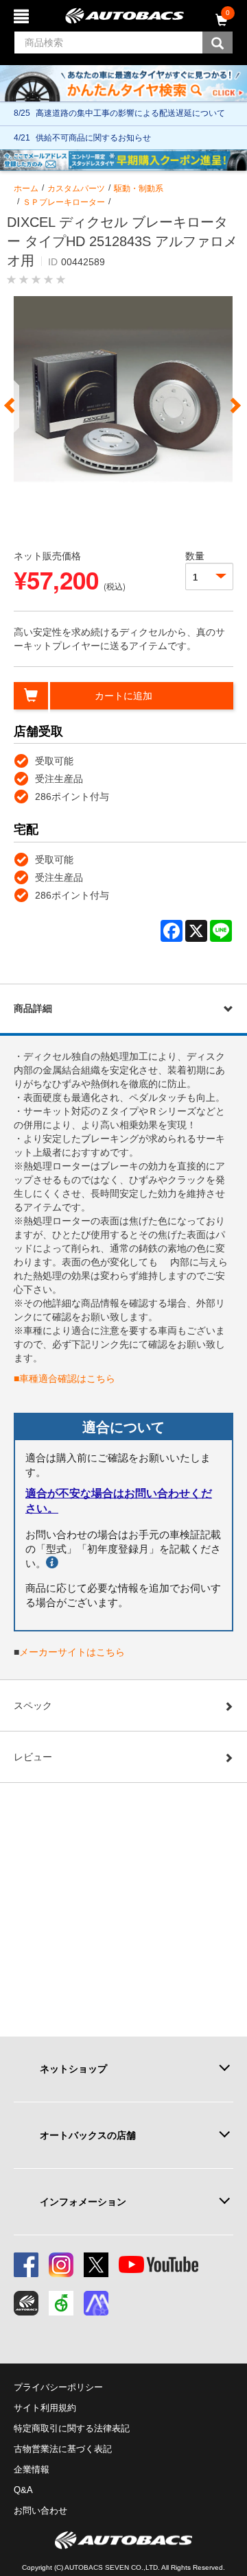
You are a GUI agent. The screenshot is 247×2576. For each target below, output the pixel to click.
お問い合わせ (40, 2511)
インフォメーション (83, 2202)
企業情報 (32, 2469)
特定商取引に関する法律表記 (72, 2428)
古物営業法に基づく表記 (63, 2449)
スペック (33, 1705)
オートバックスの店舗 (88, 2135)
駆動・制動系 (139, 189)
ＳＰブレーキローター (64, 202)
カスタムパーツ (76, 189)
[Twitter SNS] (96, 2265)
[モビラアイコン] (96, 2303)
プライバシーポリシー (58, 2387)
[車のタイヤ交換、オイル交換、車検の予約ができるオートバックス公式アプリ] (26, 2303)
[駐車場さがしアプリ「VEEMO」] (61, 2303)
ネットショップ (73, 2069)
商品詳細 (33, 1008)
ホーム (26, 189)
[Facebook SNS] (26, 2265)
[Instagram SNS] (61, 2265)
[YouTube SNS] (158, 2265)
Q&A (23, 2490)
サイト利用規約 (45, 2408)
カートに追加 (123, 696)
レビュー (33, 1757)
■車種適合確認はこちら (64, 1378)
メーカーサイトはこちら (72, 1652)
